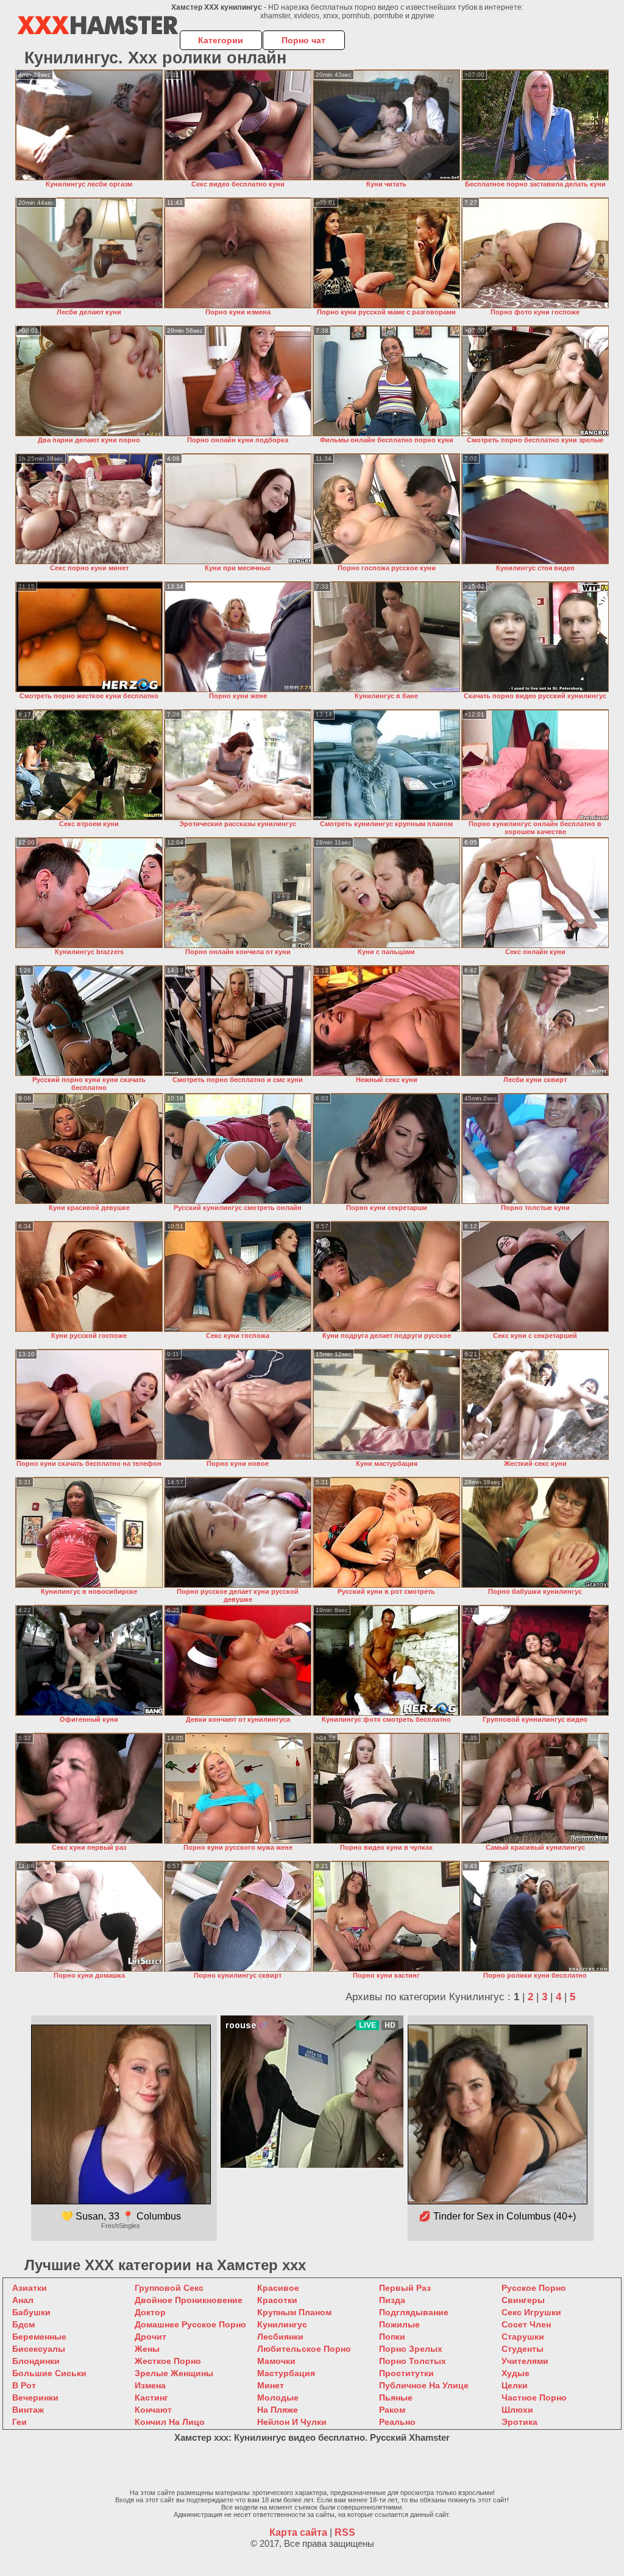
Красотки (277, 2300)
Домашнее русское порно (190, 2324)
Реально (397, 2422)
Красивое (278, 2288)
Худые (516, 2373)
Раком (392, 2410)
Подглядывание (414, 2312)
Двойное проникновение (189, 2300)
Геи (19, 2422)
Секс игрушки (531, 2312)
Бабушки (31, 2312)
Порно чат (303, 40)
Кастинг (151, 2397)
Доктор (150, 2312)
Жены (147, 2349)
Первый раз (405, 2288)
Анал (23, 2300)
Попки (392, 2337)
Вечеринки (35, 2397)
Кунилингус (282, 2324)
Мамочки (276, 2361)
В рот (24, 2385)
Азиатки (30, 2288)
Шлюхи (517, 2410)
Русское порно (534, 2288)
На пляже (278, 2410)
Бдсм (23, 2324)
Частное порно (534, 2397)
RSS (345, 2532)
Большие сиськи (49, 2373)
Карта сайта (298, 2532)
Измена (150, 2385)
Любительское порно (304, 2349)
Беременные (39, 2337)
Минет (271, 2385)
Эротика (519, 2422)
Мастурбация (286, 2373)
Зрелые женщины (174, 2373)
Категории (221, 40)
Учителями (525, 2361)
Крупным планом (294, 2312)
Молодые (278, 2397)
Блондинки (36, 2361)
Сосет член (526, 2324)
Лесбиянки (280, 2337)
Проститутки (406, 2373)
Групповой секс (169, 2288)
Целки (515, 2385)
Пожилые (399, 2324)
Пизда (392, 2300)
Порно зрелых (411, 2349)
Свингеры (523, 2300)
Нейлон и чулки (292, 2422)
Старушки (523, 2337)
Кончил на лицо (170, 2422)
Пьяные (396, 2397)
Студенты (523, 2349)
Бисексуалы (39, 2349)
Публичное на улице (424, 2385)
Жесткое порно (168, 2361)
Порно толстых (413, 2361)
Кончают (153, 2410)
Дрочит (151, 2337)
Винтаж (28, 2410)
